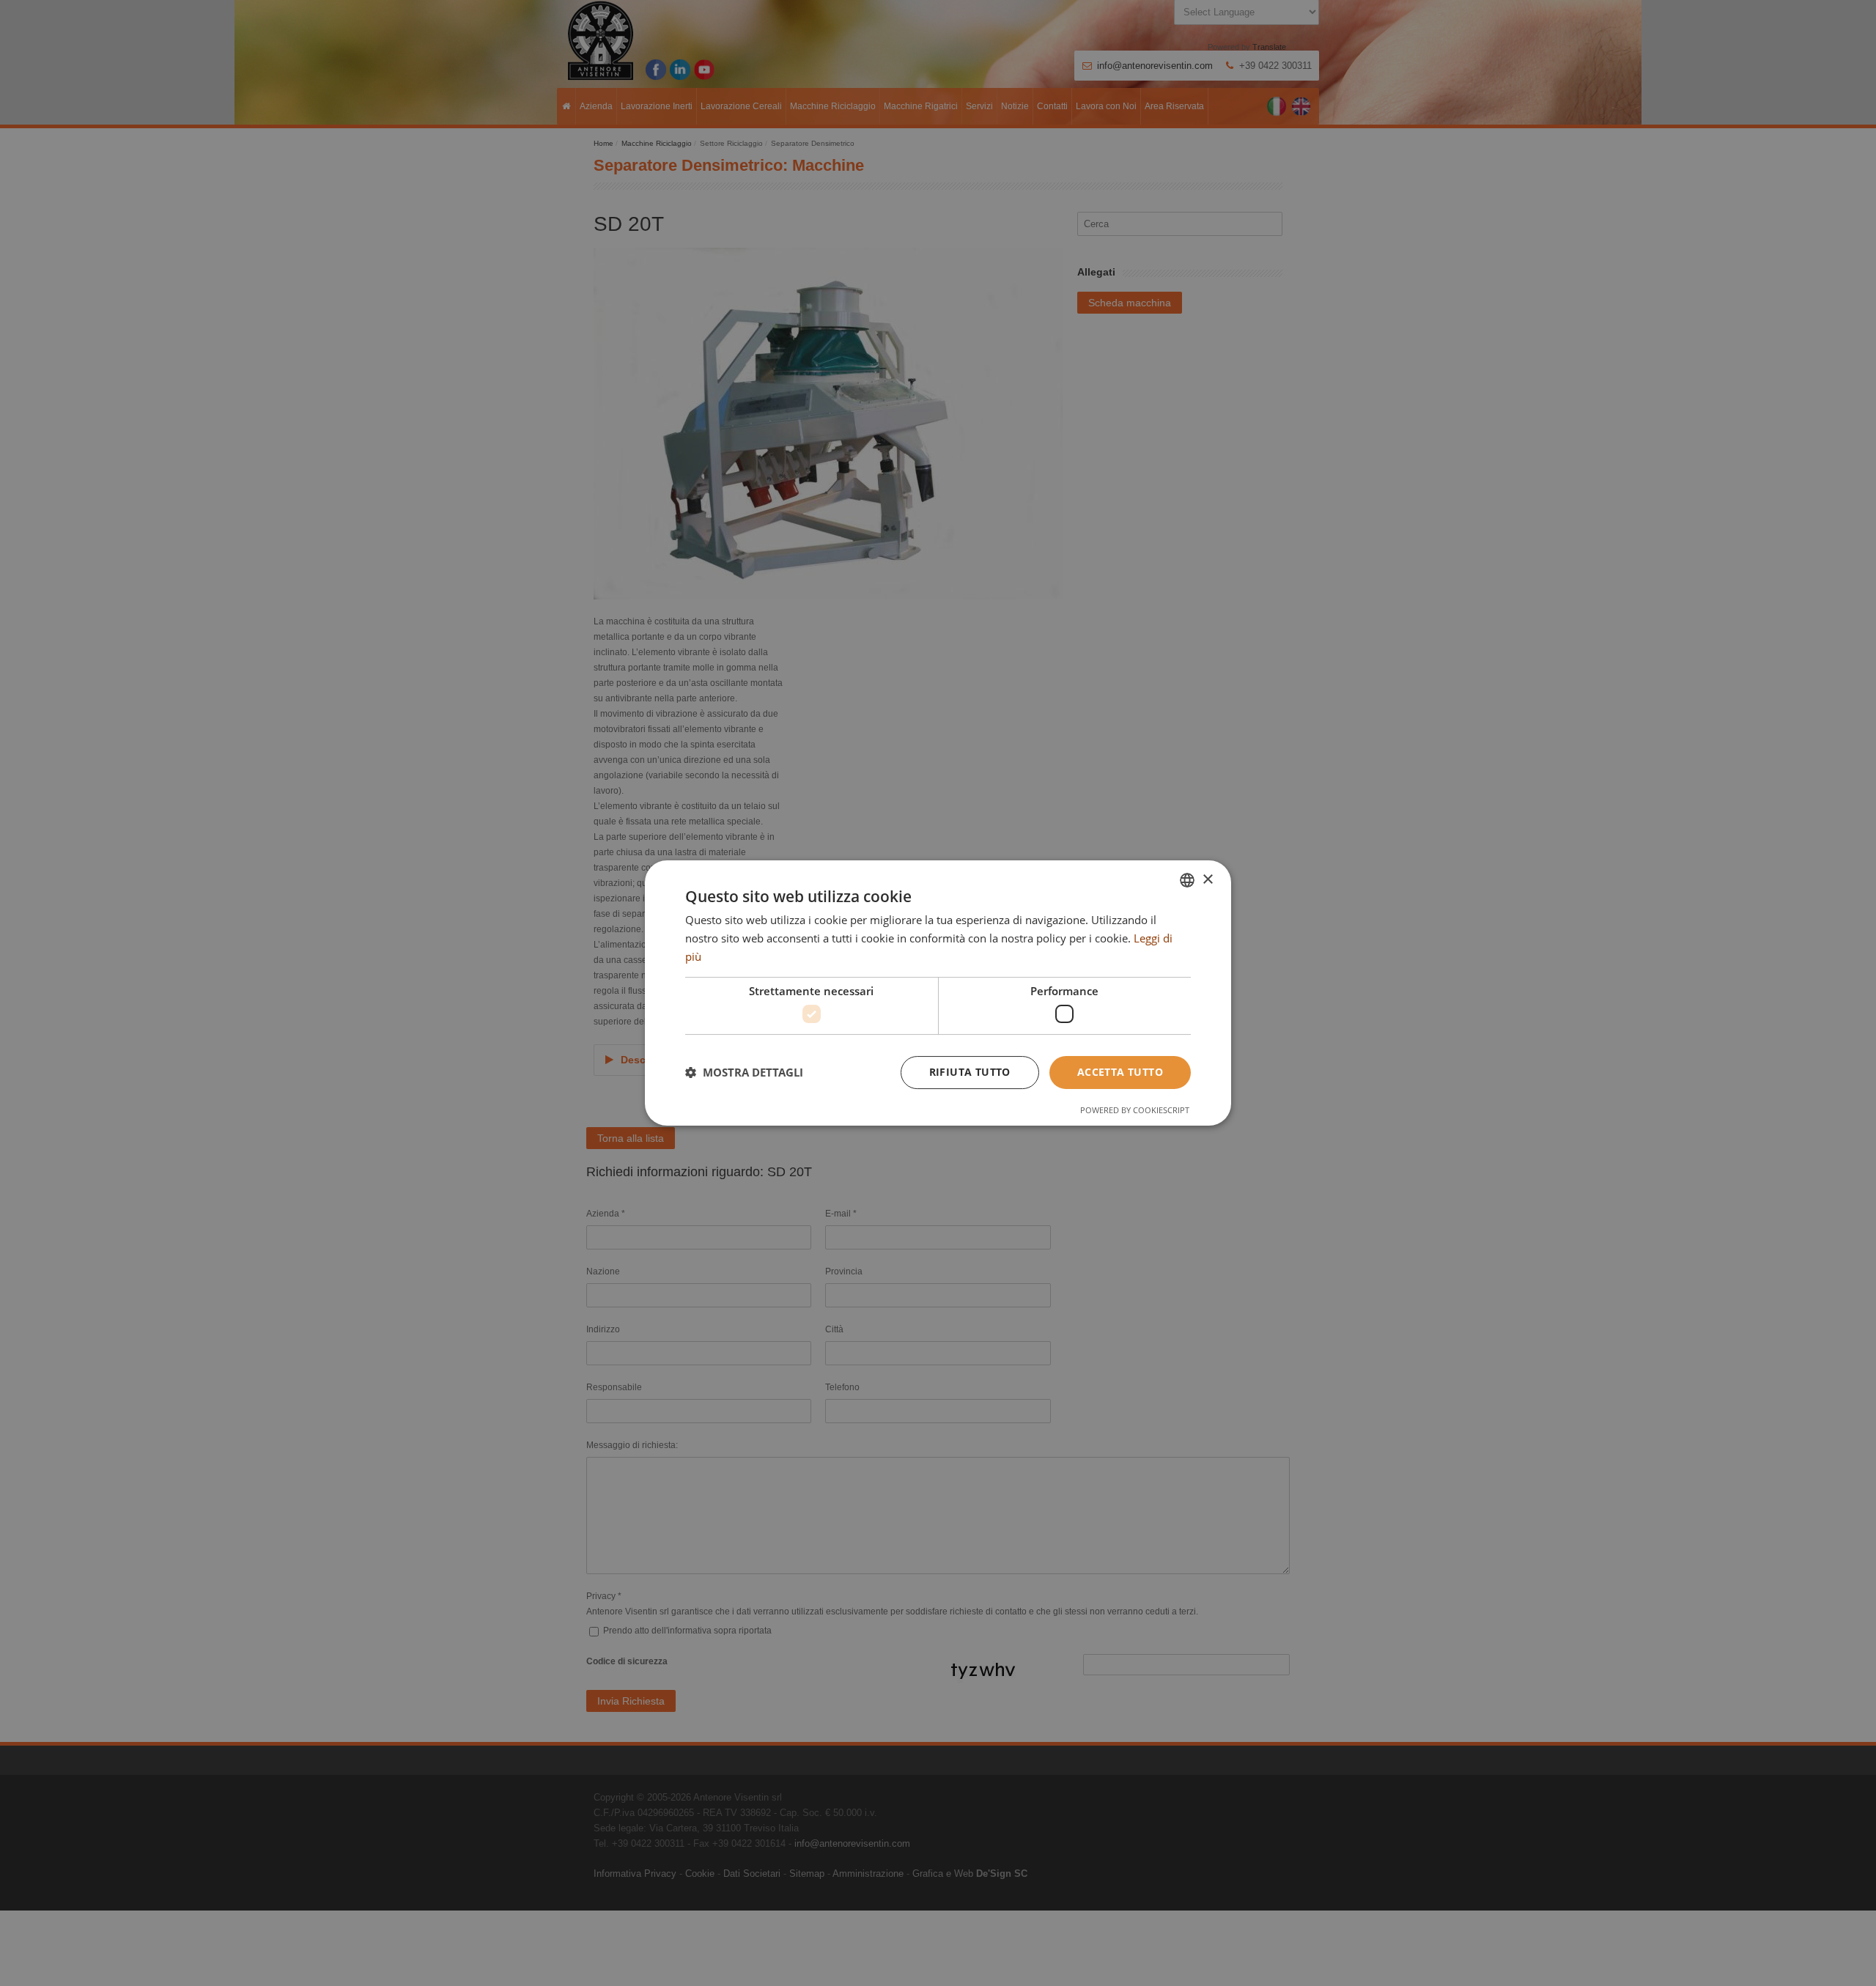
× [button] (1207, 880)
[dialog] (938, 993)
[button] (744, 1073)
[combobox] (1187, 880)
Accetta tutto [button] (1120, 1072)
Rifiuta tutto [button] (970, 1072)
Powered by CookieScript (1135, 1110)
